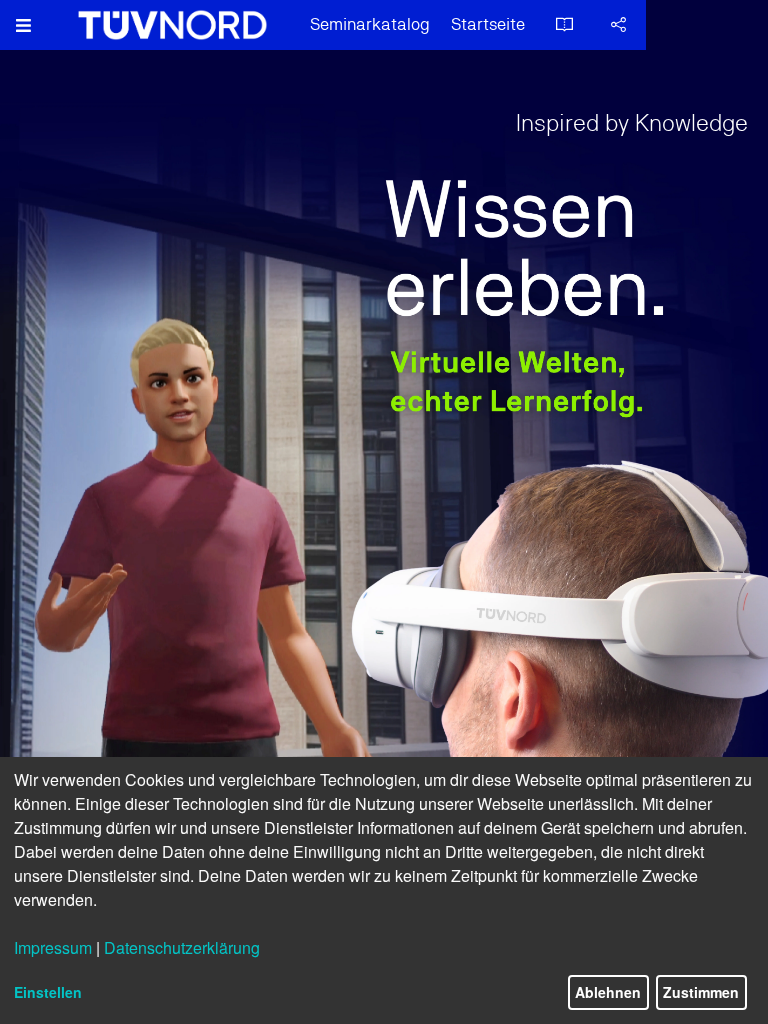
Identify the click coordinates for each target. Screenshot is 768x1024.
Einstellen (48, 992)
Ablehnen (608, 992)
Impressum (53, 947)
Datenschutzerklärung (182, 947)
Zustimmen (701, 992)
